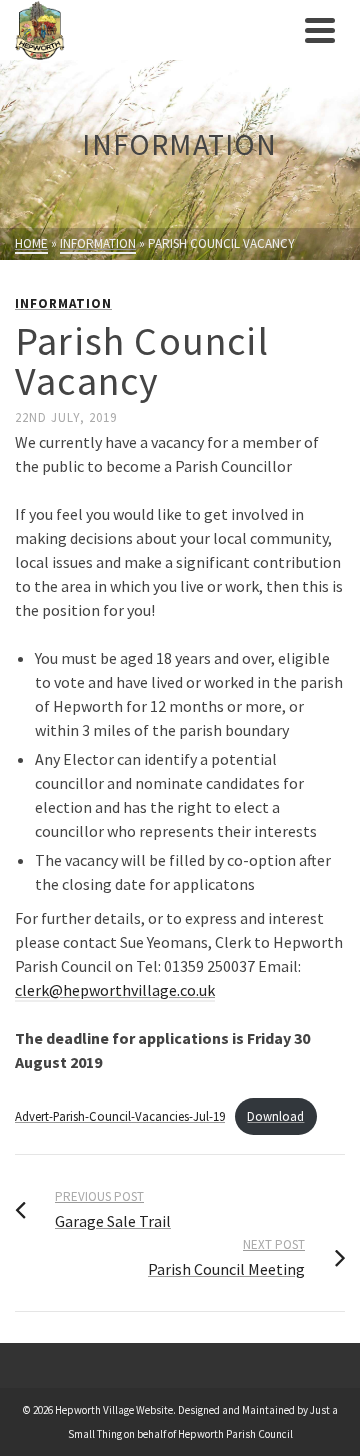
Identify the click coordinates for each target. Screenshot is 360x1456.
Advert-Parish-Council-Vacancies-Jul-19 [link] (120, 1116)
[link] (155, 30)
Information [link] (63, 303)
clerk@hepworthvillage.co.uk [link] (115, 990)
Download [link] (275, 1116)
